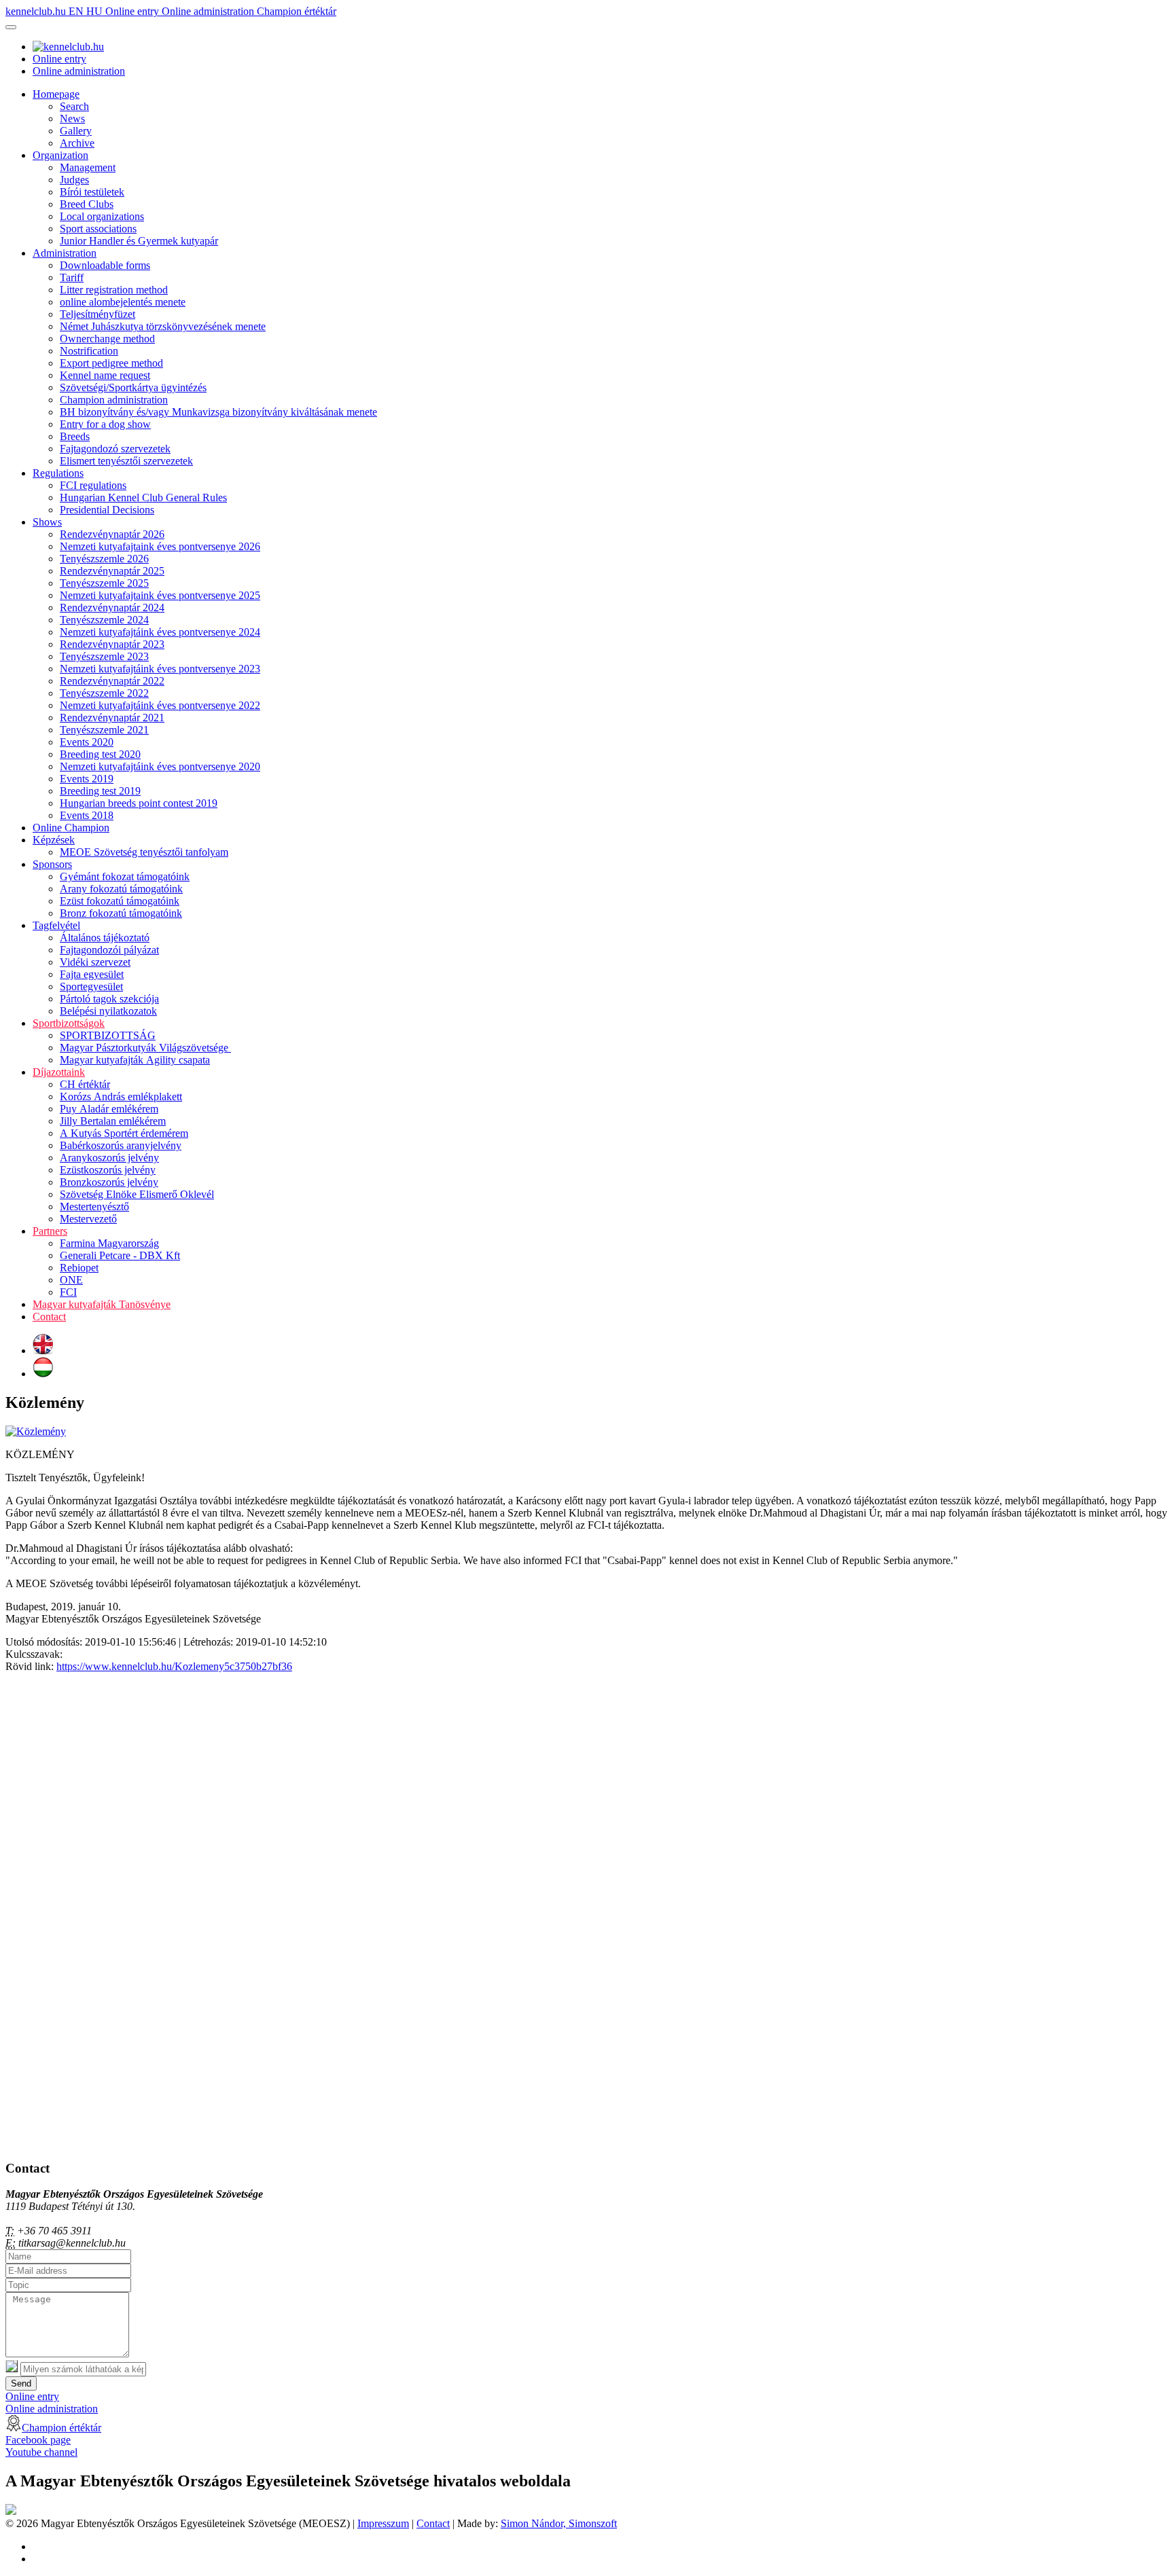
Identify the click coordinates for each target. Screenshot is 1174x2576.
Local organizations (102, 216)
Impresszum (383, 2523)
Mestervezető (88, 1219)
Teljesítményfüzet (97, 314)
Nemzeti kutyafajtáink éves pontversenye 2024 (160, 632)
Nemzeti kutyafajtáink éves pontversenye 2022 (160, 705)
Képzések (54, 840)
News (72, 119)
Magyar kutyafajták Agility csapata (135, 1060)
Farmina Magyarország (109, 1243)
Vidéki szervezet (95, 962)
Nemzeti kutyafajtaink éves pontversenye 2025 (160, 595)
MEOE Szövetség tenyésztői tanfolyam (144, 852)
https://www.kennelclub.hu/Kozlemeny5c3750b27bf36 (174, 1666)
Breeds (75, 436)
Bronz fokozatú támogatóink (121, 913)
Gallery (76, 131)
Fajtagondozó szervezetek (115, 449)
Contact (49, 1317)
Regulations (58, 473)
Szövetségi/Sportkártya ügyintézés (133, 387)
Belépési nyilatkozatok (108, 1011)
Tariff (72, 277)
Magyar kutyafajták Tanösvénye (102, 1304)
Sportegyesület (91, 986)
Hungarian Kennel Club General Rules (143, 497)
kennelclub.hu (37, 11)
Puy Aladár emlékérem (109, 1109)
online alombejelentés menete (123, 302)
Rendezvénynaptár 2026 (112, 534)
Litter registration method (114, 290)
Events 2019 (87, 779)
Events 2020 (87, 742)
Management (88, 167)
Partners (50, 1231)
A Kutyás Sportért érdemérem (124, 1133)
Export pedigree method (111, 363)
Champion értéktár (297, 11)
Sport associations (98, 229)
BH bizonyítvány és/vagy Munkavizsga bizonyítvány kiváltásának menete (218, 412)
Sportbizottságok (69, 1023)
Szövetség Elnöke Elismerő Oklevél (137, 1194)
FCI (68, 1292)
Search (74, 106)
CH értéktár (85, 1084)
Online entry (134, 11)
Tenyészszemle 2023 (104, 656)
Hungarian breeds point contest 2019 (139, 803)
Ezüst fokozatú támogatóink (120, 901)
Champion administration (114, 400)
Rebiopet (79, 1268)
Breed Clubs (87, 204)
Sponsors (52, 864)
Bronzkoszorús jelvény (109, 1182)
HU (96, 11)
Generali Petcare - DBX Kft (120, 1255)
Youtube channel (41, 2452)
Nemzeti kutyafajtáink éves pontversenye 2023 (160, 669)
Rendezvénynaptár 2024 (112, 607)
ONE (71, 1280)
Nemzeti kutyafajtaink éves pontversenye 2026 (160, 546)
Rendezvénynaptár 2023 (112, 644)
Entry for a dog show (105, 424)
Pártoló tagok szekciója (109, 999)
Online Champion (71, 828)
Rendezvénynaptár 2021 (112, 718)
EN (77, 11)
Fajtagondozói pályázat (109, 950)
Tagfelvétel (56, 925)
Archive (77, 143)
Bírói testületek (92, 192)
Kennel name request (105, 375)
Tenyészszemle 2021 (104, 730)
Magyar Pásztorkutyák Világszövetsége (145, 1048)
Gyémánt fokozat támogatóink (125, 876)
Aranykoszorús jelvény (109, 1158)
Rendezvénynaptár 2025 (112, 571)
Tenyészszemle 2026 (104, 559)
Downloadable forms (105, 265)
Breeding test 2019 (100, 791)
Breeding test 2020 (100, 754)
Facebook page (38, 2440)
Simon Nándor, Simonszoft (559, 2523)
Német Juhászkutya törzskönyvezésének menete (163, 326)
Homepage (56, 94)
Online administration (209, 11)
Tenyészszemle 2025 (104, 583)
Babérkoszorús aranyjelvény (121, 1145)
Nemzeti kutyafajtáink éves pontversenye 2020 (160, 766)
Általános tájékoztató (105, 938)
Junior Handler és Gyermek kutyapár (139, 241)
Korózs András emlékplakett (121, 1096)
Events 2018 (87, 815)
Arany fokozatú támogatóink (121, 889)
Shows (47, 522)
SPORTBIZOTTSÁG (108, 1035)
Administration (65, 253)
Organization (60, 155)
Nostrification (89, 351)
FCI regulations (93, 485)
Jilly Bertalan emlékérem (113, 1121)
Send (21, 2383)
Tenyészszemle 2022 (104, 693)
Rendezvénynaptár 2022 (112, 681)
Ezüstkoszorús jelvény (108, 1170)
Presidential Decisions (107, 510)
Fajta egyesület (92, 974)
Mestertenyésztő (94, 1207)
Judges (74, 180)
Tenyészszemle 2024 (104, 620)
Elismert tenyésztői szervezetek (126, 461)
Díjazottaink (59, 1072)
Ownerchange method (107, 339)
